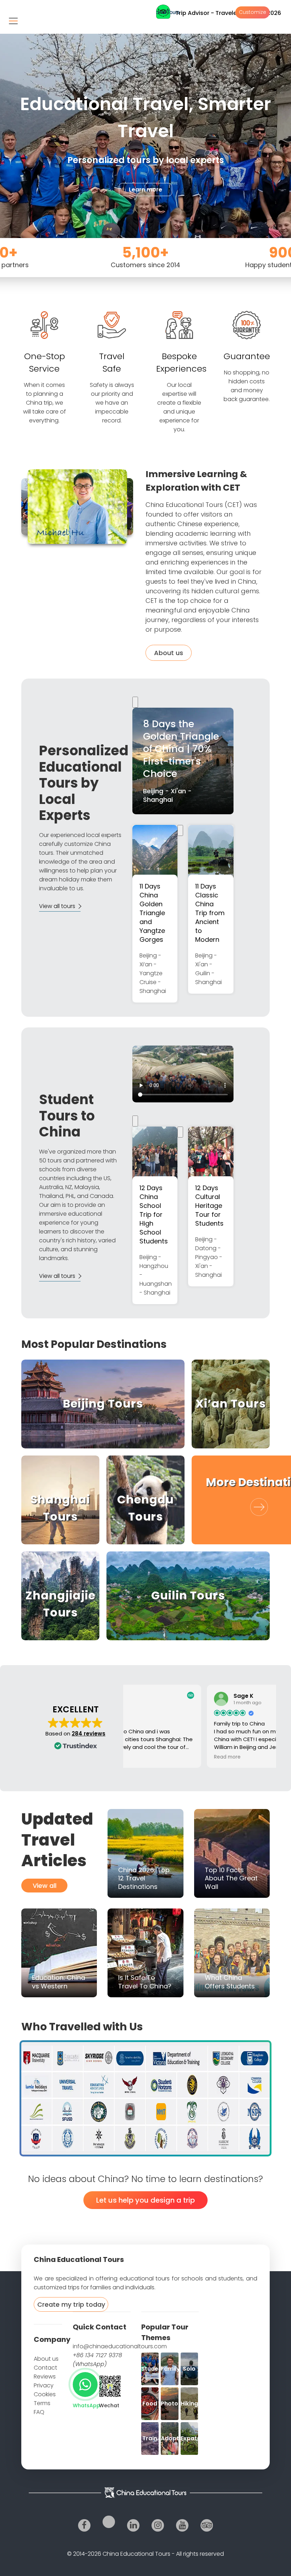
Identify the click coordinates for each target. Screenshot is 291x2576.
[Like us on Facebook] (84, 2525)
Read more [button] (146, 1757)
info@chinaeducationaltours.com (120, 2346)
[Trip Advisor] (207, 2525)
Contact (45, 2368)
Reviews (45, 2377)
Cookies (45, 2394)
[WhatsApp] (85, 2385)
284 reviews (89, 1733)
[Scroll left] (135, 702)
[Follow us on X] (109, 2522)
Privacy (44, 2385)
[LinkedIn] (133, 2525)
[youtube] (182, 2525)
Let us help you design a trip (145, 2200)
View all (45, 1886)
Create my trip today (71, 2304)
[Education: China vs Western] (59, 1953)
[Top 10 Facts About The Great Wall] (232, 1853)
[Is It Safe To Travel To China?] (145, 1953)
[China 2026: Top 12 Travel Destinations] (145, 1853)
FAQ (39, 2412)
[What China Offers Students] (232, 1953)
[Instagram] (158, 2525)
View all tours (57, 906)
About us (169, 653)
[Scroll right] (180, 830)
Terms (42, 2403)
